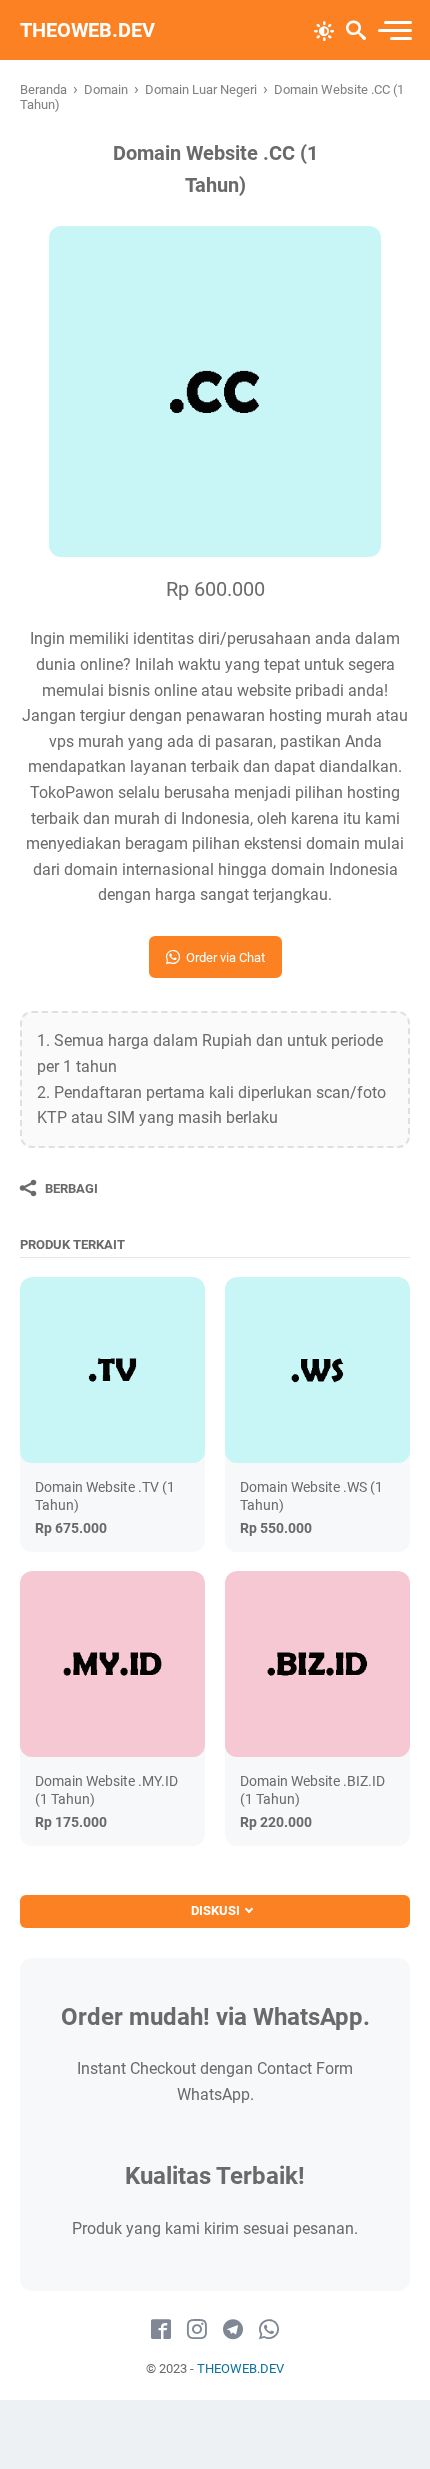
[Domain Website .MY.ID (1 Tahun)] (112, 1663)
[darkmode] (324, 29)
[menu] (394, 30)
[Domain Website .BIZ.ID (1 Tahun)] (317, 1663)
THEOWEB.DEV (87, 30)
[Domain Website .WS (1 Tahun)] (317, 1369)
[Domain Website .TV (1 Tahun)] (112, 1369)
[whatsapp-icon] (269, 2330)
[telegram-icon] (233, 2330)
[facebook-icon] (161, 2330)
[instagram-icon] (197, 2330)
